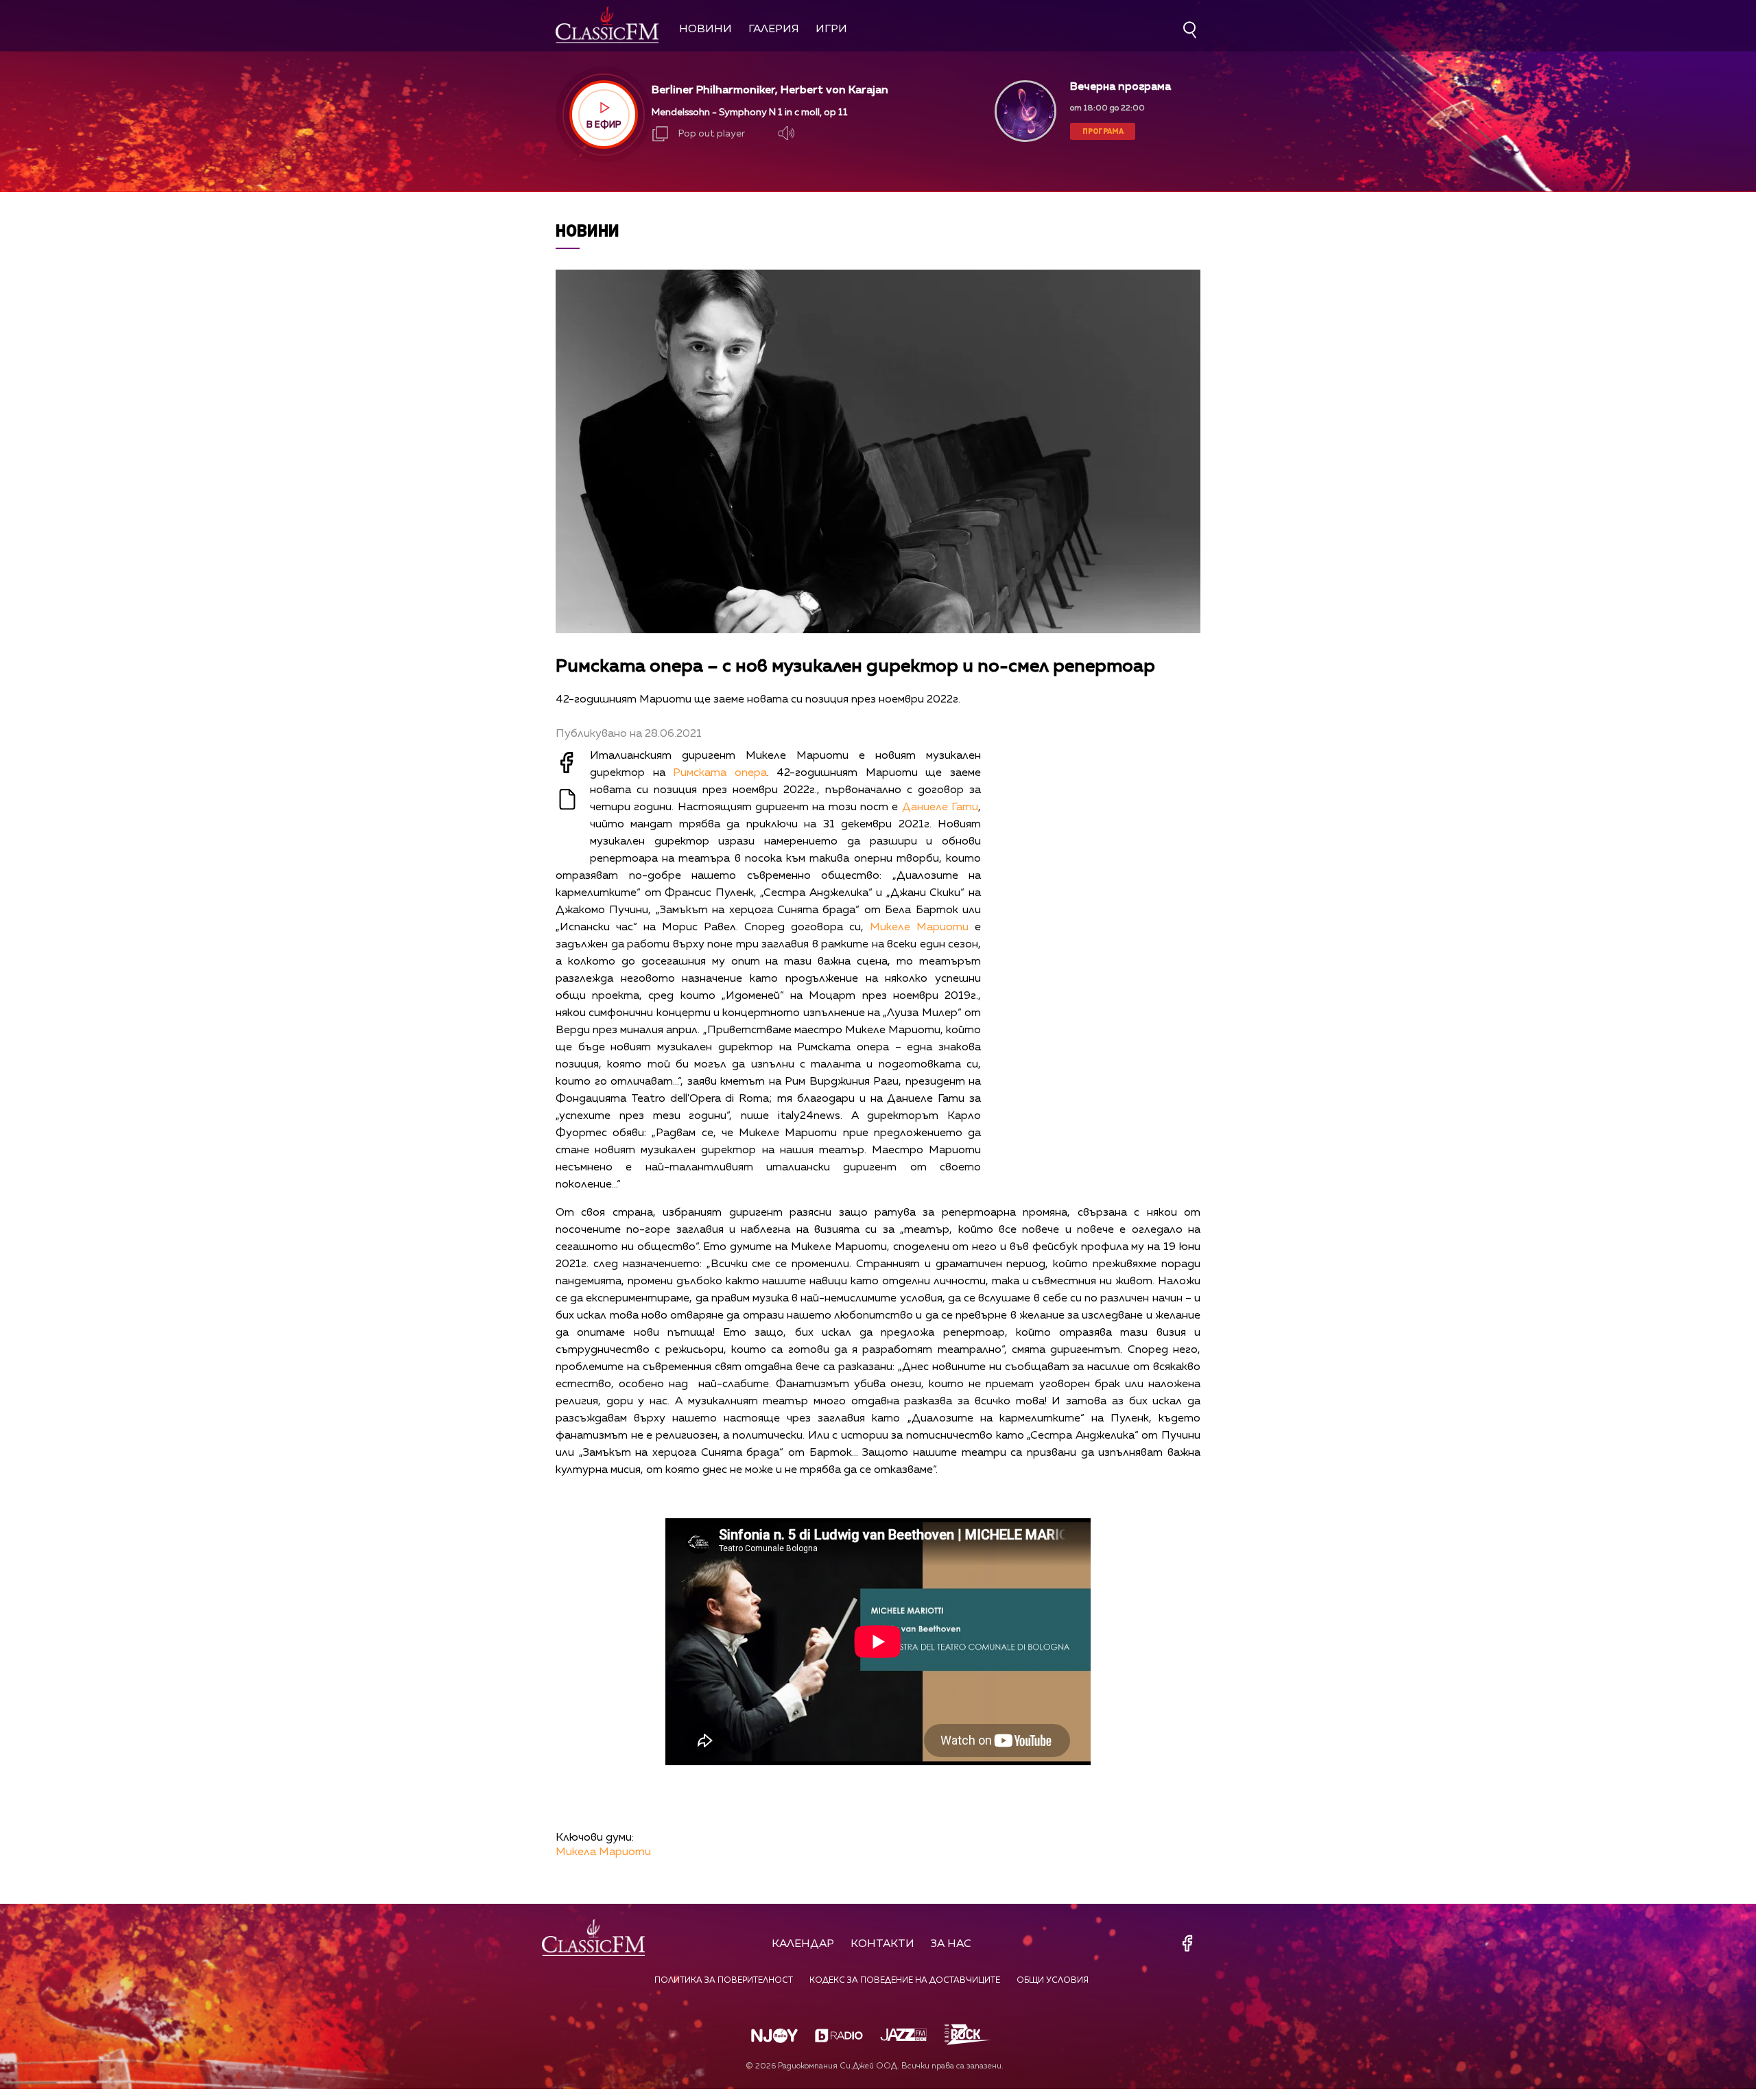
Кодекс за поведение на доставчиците (905, 1981)
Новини (705, 30)
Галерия (774, 30)
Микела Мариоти (603, 1852)
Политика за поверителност (724, 1981)
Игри (831, 30)
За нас (951, 1944)
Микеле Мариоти (919, 928)
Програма (1103, 131)
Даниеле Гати (940, 807)
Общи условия (1053, 1981)
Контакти (882, 1944)
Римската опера (720, 773)
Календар (803, 1944)
